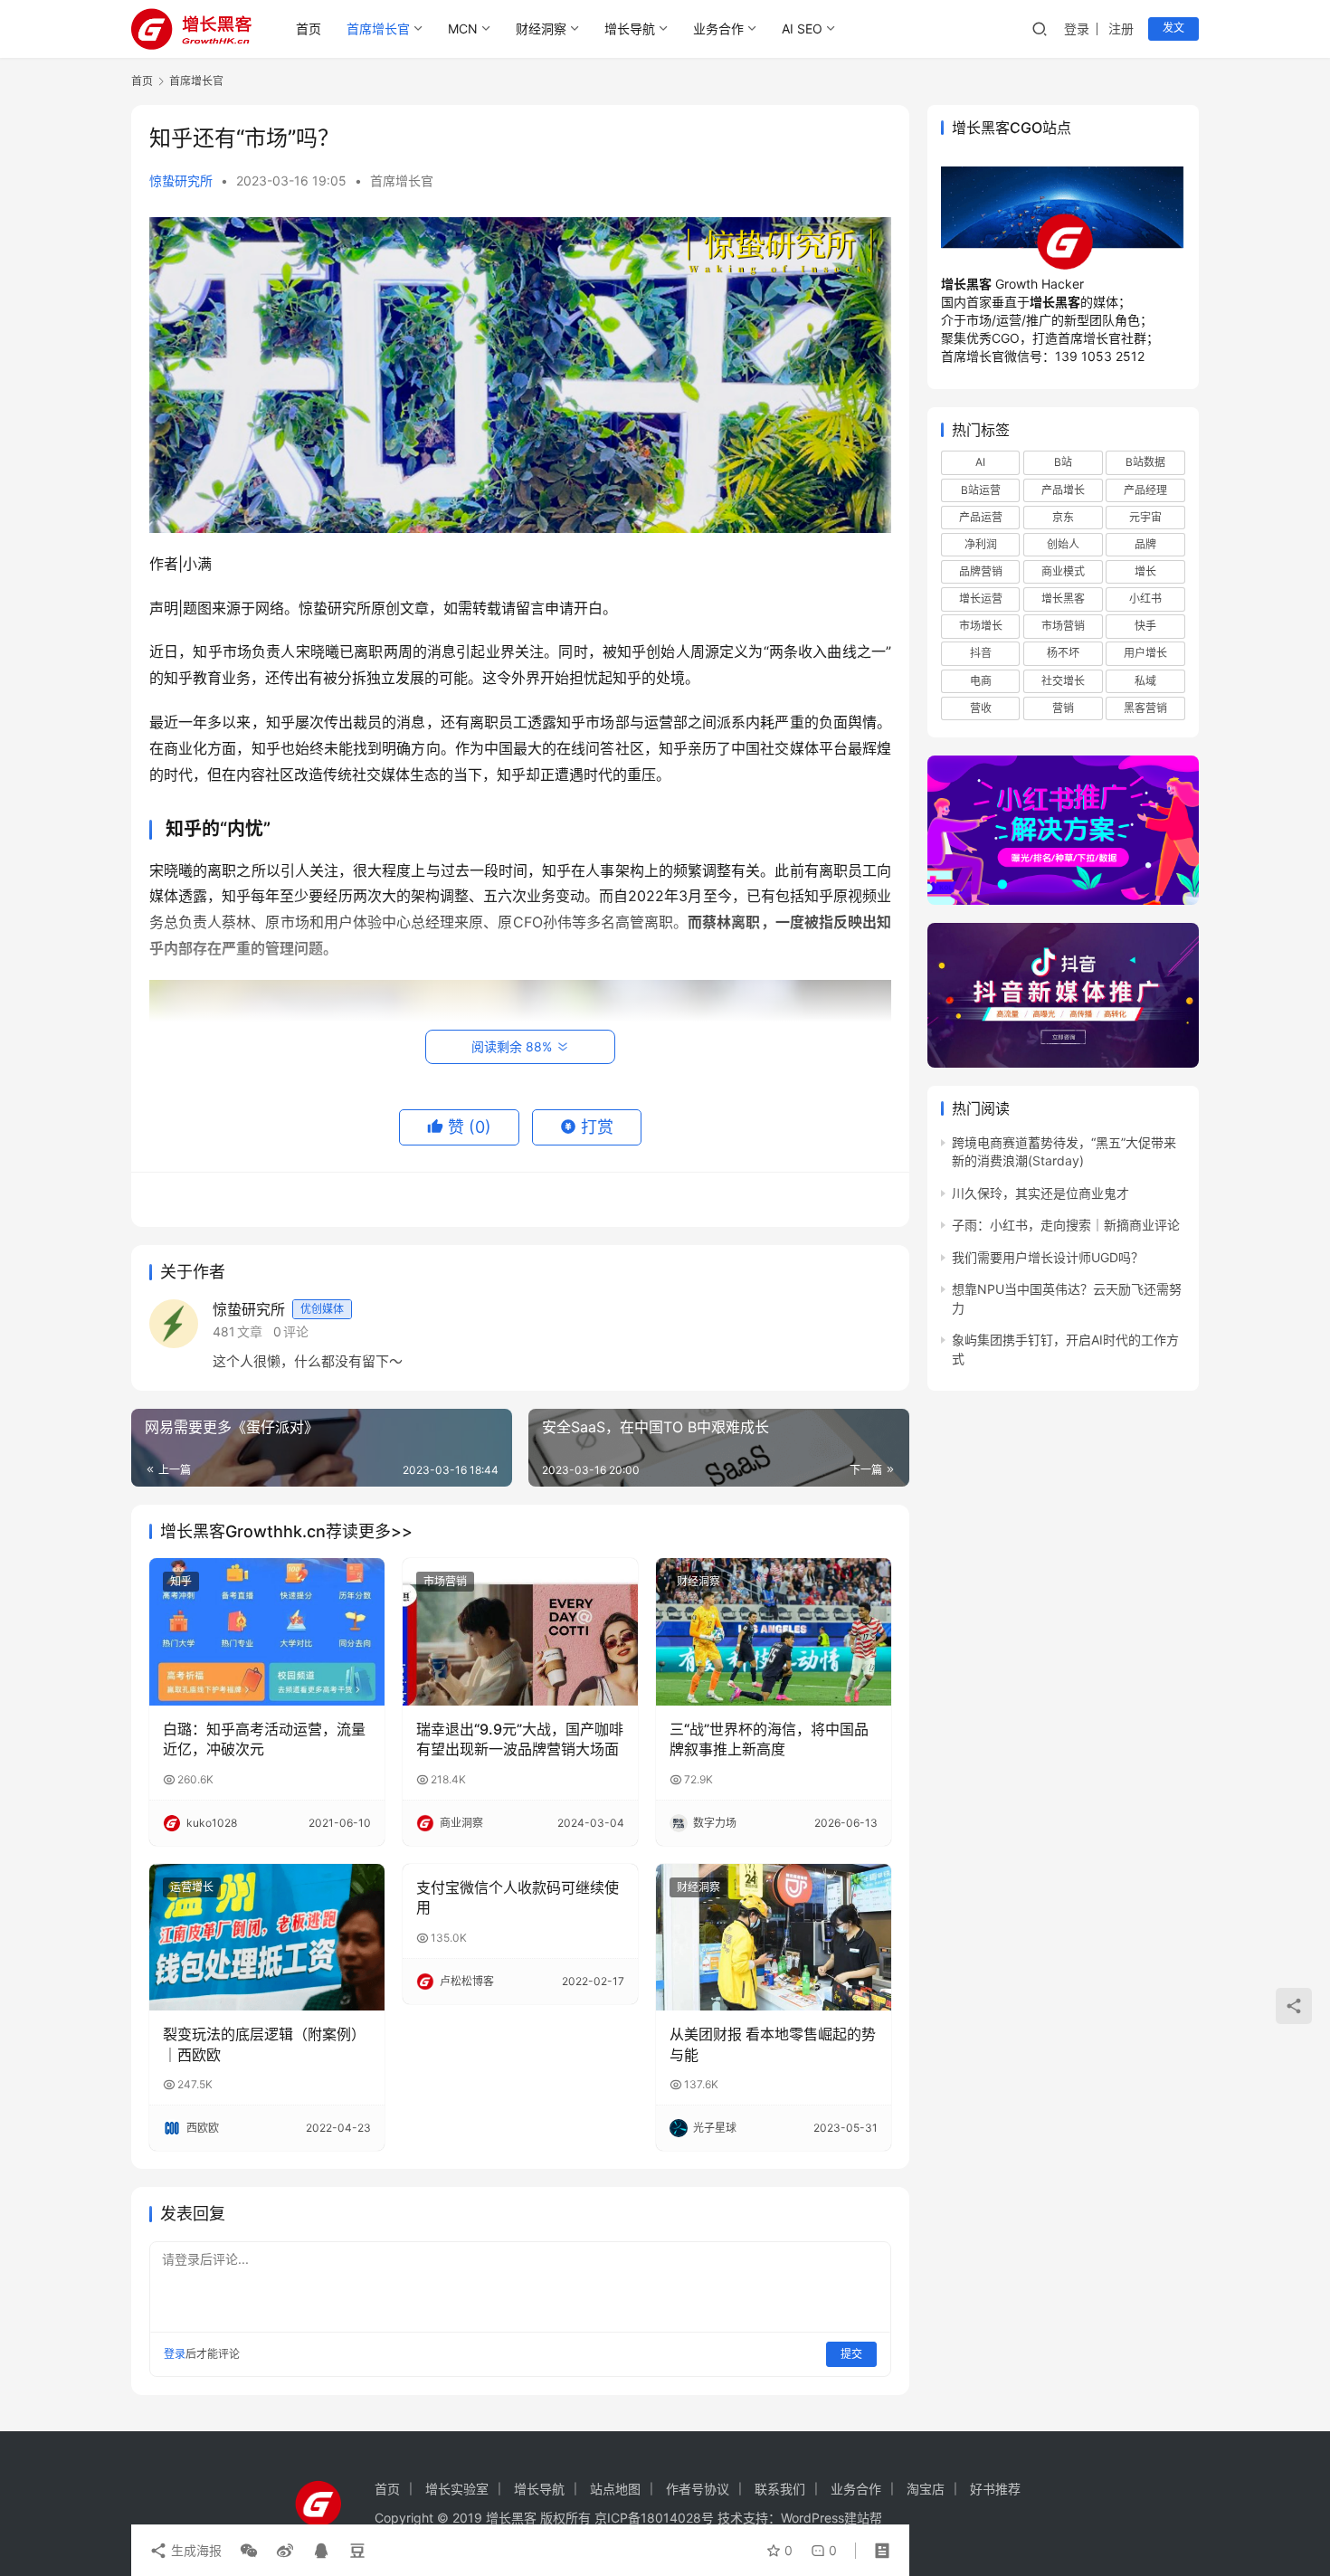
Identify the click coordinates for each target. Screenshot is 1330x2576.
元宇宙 (1145, 517)
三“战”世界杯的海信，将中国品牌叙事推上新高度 (769, 1739)
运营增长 (192, 1887)
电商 (981, 681)
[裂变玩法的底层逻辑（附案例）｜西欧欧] (267, 1937)
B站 (1063, 462)
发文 (1173, 28)
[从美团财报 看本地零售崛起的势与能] (774, 1937)
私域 (1145, 681)
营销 (1063, 708)
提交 (851, 2354)
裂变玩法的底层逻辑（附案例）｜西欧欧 (264, 2044)
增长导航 (630, 29)
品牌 (1145, 544)
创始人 (1063, 544)
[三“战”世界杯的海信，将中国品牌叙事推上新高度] (774, 1631)
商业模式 (1063, 571)
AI (980, 462)
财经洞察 (541, 29)
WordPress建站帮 (831, 2518)
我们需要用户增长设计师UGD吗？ (1048, 1257)
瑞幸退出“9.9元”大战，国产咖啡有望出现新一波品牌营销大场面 (520, 1739)
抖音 (981, 653)
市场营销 (445, 1581)
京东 (1063, 517)
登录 (1077, 29)
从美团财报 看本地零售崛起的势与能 (773, 2044)
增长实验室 (457, 2489)
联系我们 (780, 2489)
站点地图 (615, 2489)
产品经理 (1145, 490)
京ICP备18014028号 (654, 2518)
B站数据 (1145, 462)
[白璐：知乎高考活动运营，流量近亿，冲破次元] (267, 1631)
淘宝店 (926, 2489)
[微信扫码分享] (249, 2551)
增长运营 (981, 599)
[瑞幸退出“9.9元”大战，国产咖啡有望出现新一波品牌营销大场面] (520, 1631)
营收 (981, 708)
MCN (463, 29)
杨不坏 (1063, 653)
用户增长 (1145, 653)
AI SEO (802, 29)
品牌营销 (981, 571)
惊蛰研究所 (181, 181)
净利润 (981, 544)
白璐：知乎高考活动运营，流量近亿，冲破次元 (264, 1739)
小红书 (1145, 599)
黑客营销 (1145, 708)
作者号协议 (698, 2489)
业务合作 (718, 29)
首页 (309, 29)
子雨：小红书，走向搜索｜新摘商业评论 (1066, 1225)
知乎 (181, 1581)
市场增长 (981, 626)
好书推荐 (995, 2489)
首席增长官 (378, 29)
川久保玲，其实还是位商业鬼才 (1040, 1193)
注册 (1121, 29)
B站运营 (981, 490)
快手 (1145, 626)
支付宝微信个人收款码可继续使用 (518, 1897)
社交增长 (1063, 681)
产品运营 (981, 517)
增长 (1145, 571)
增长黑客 (1063, 599)
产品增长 (1063, 490)
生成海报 (195, 2550)
